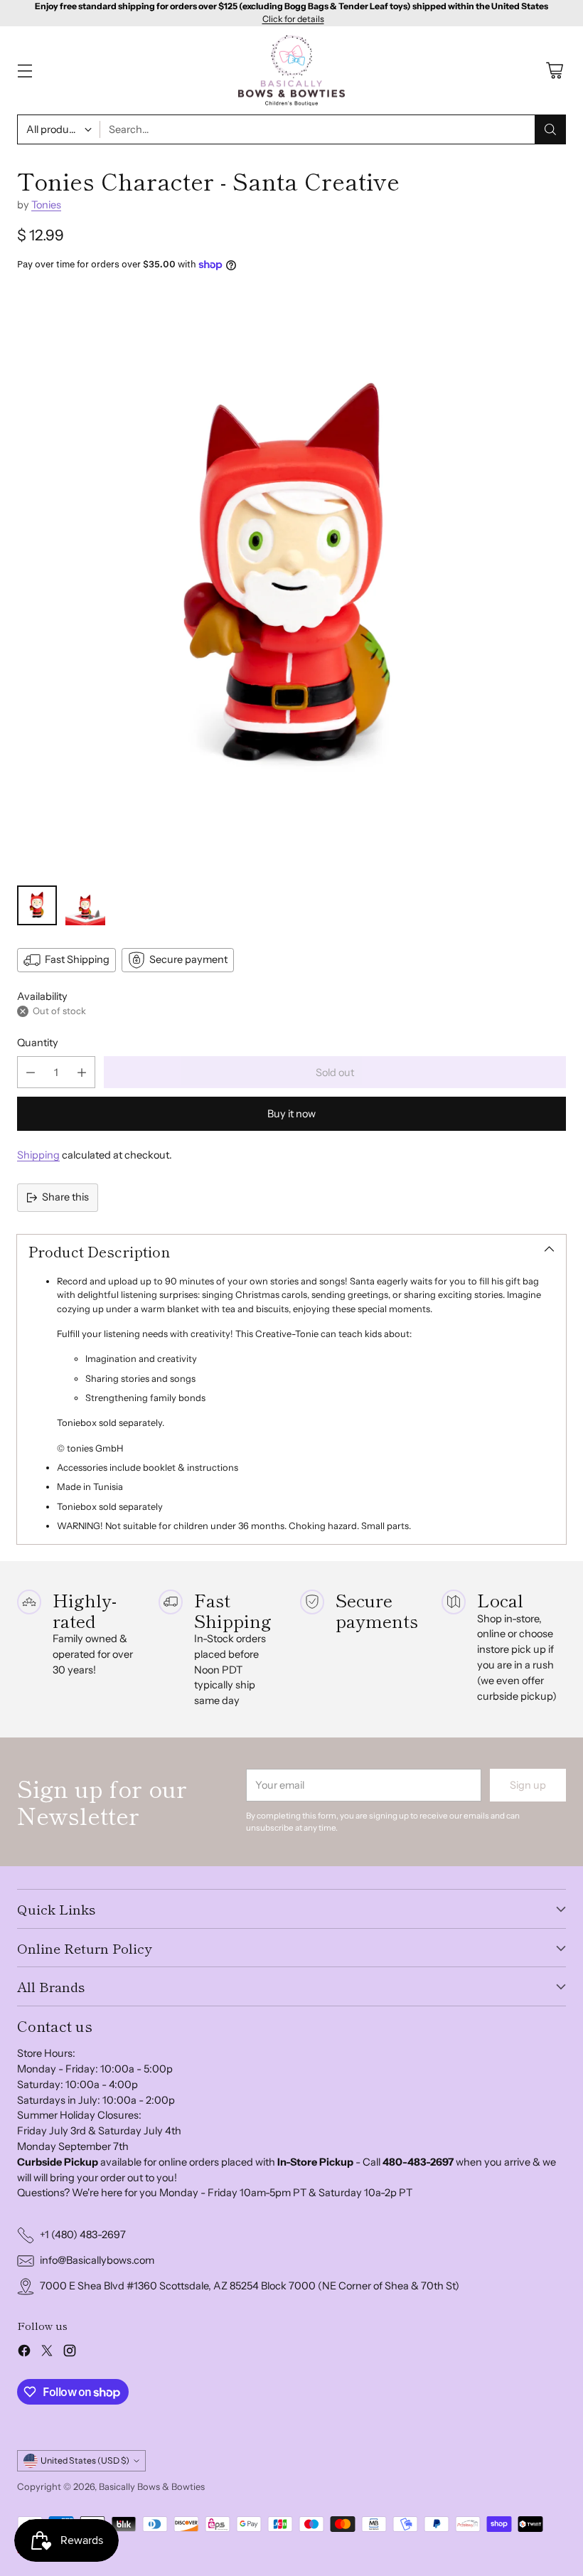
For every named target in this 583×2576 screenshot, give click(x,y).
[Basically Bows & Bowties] (291, 71)
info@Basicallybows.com (97, 2260)
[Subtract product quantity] (31, 1072)
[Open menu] (25, 71)
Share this (65, 1197)
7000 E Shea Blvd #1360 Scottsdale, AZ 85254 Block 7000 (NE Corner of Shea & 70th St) (250, 2286)
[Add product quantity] (82, 1072)
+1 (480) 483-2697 (83, 2235)
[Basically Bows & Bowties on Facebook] (24, 2353)
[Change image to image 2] (85, 905)
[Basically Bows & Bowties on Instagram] (70, 2353)
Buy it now (291, 1114)
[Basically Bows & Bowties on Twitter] (47, 2353)
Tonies (46, 205)
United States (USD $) (85, 2460)
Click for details (293, 19)
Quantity (38, 1043)
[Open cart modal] (554, 71)
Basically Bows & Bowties (152, 2486)
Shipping (38, 1155)
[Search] (550, 129)
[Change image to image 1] (37, 905)
